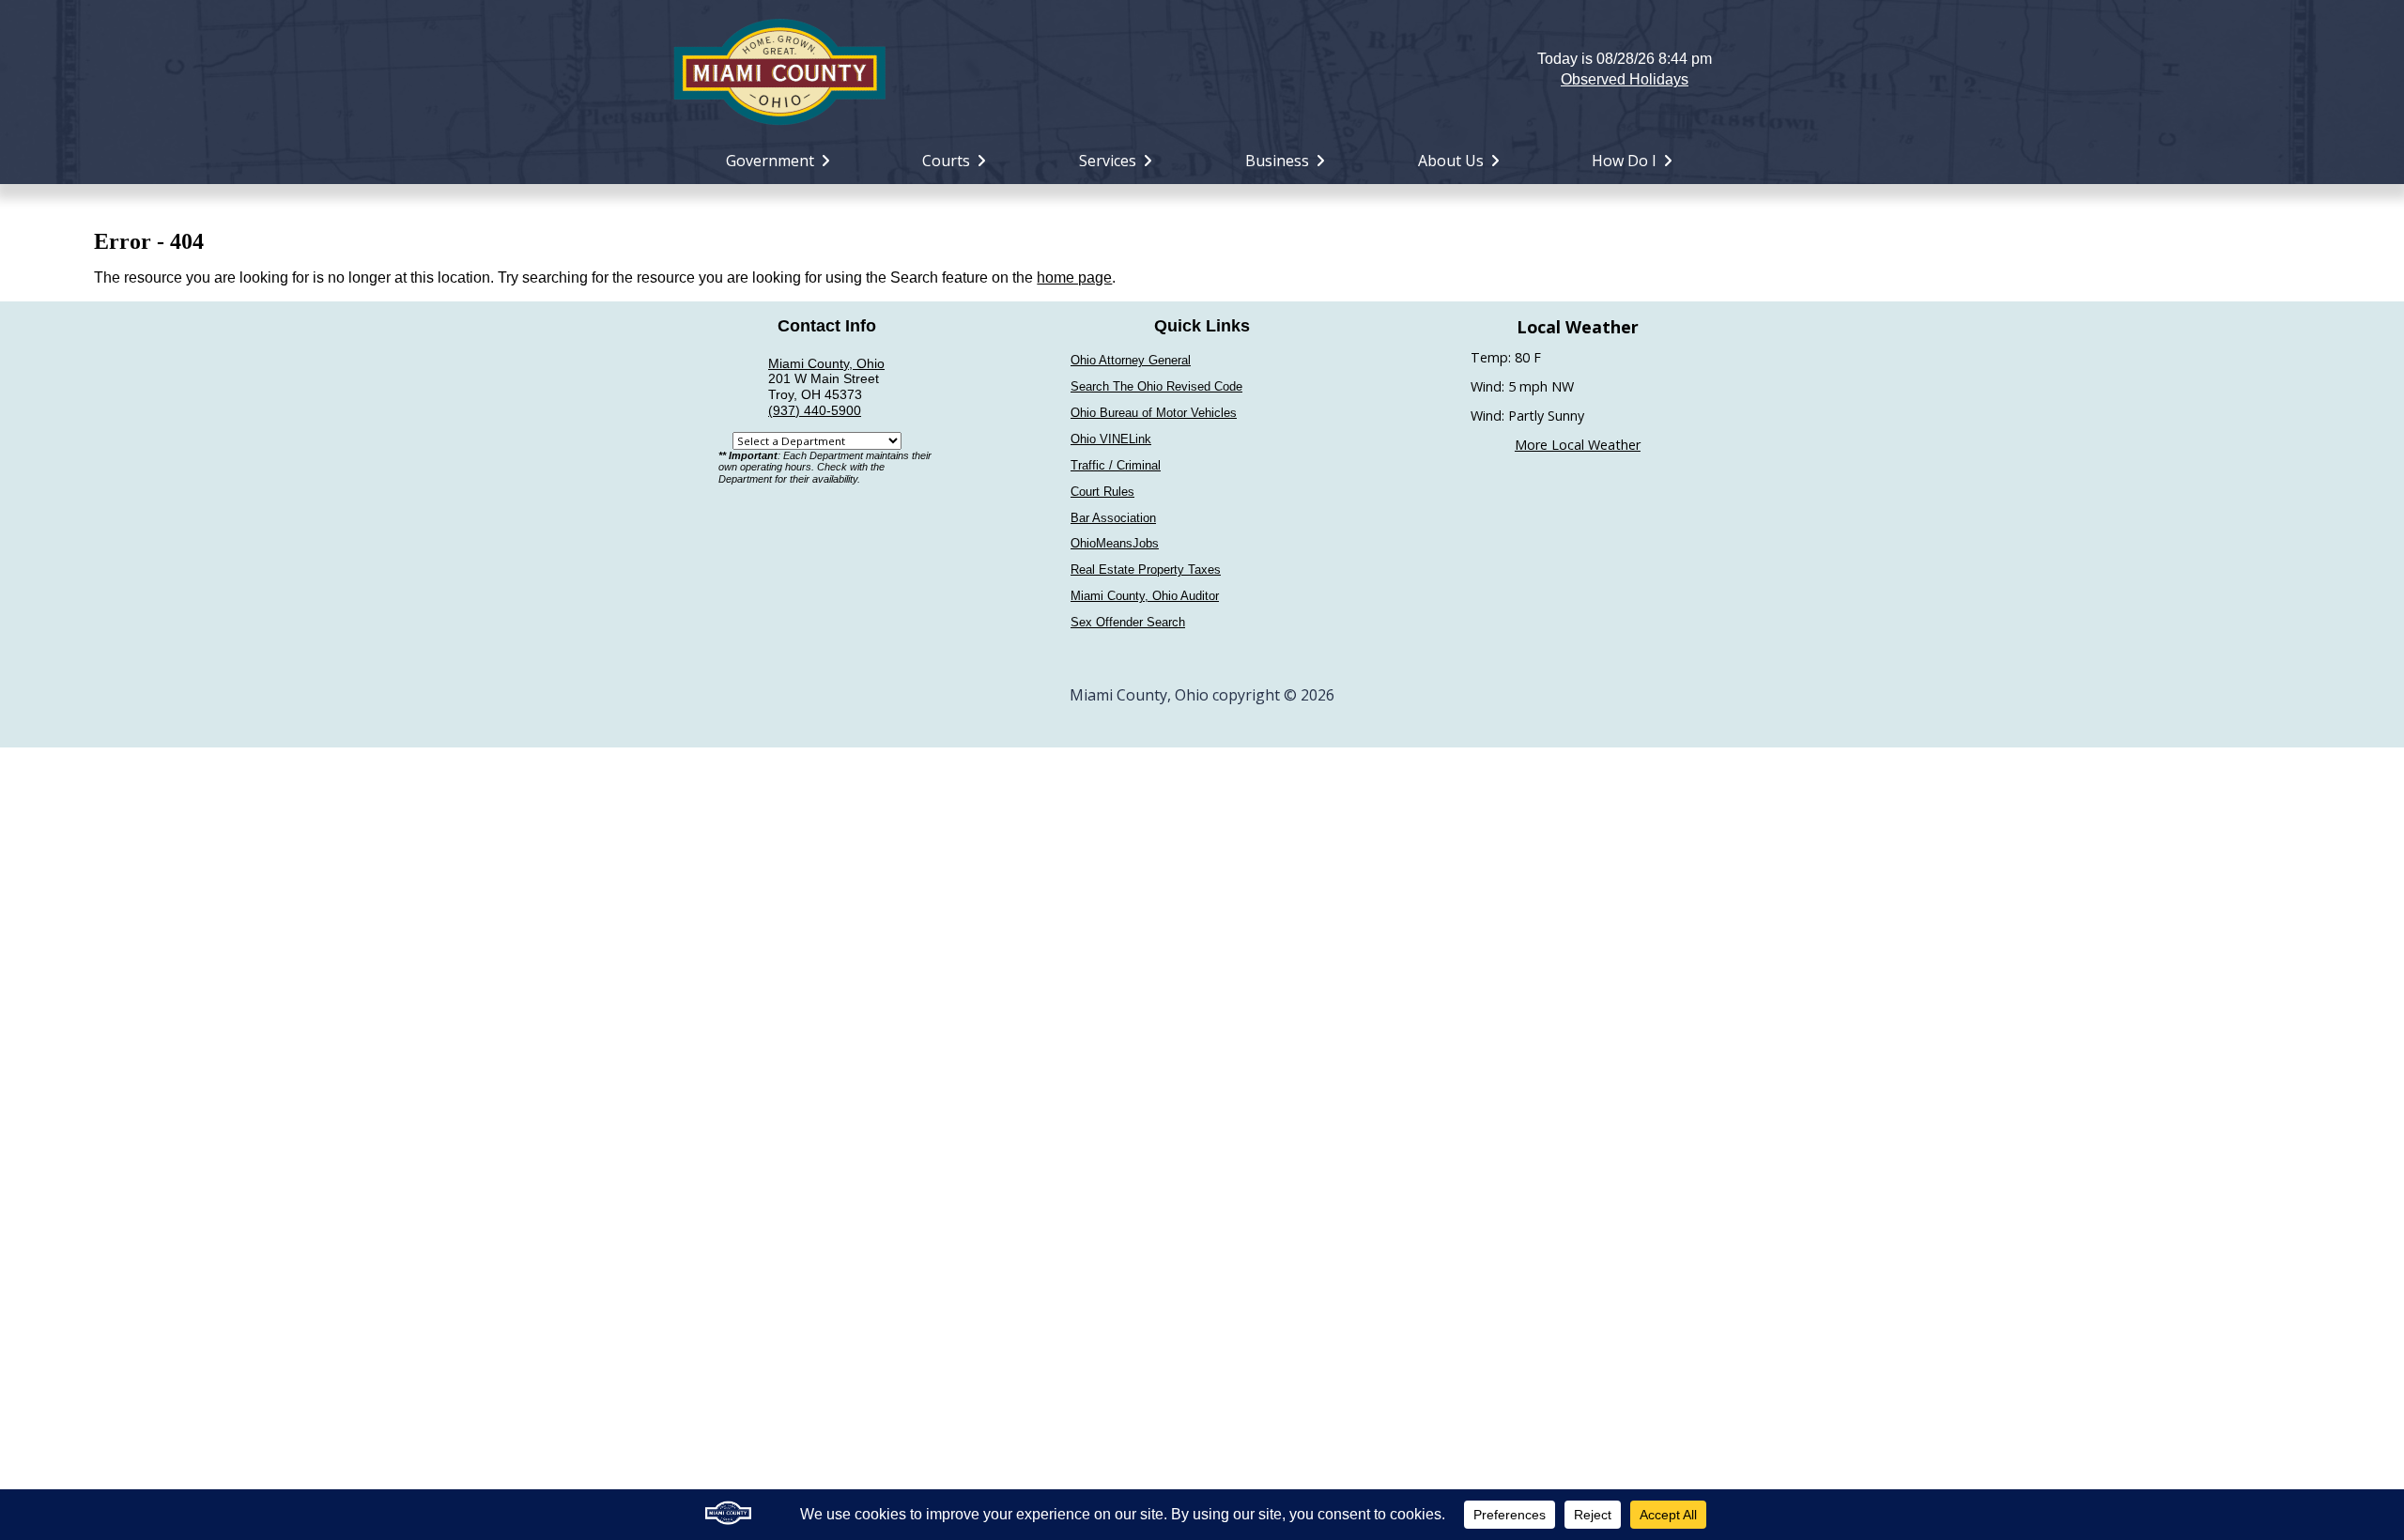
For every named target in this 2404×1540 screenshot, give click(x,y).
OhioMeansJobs (1115, 543)
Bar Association (1113, 518)
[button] (1202, 69)
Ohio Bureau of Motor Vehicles (1154, 413)
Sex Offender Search (1128, 622)
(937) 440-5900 (815, 410)
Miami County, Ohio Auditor (1145, 596)
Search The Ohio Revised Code (1156, 386)
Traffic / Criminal (1116, 465)
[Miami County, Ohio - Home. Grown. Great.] (779, 69)
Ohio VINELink (1111, 439)
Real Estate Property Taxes (1146, 570)
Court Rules (1102, 492)
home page (1074, 277)
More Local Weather (1578, 445)
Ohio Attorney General (1131, 360)
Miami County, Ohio (826, 363)
